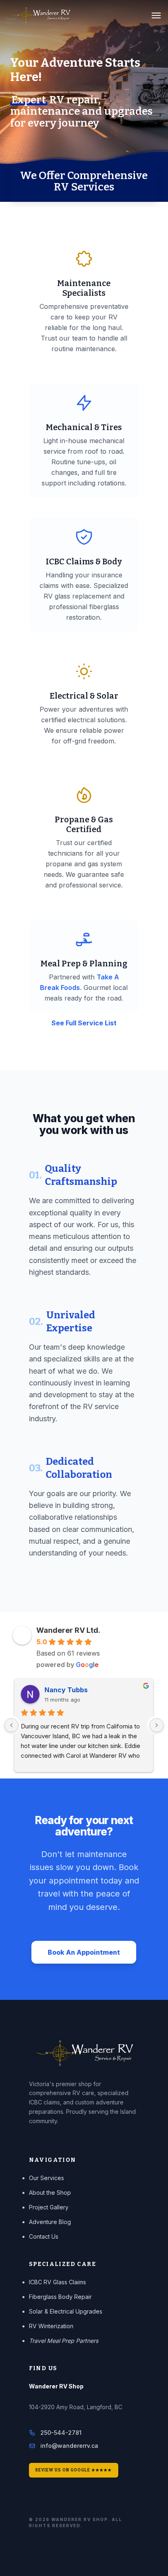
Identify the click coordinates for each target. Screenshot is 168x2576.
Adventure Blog (50, 2222)
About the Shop (50, 2193)
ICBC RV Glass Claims (57, 2282)
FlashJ (55, 1690)
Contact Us (44, 2236)
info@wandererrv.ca (69, 2446)
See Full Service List (84, 1023)
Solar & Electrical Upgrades (66, 2311)
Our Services (46, 2178)
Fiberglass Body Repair (60, 2297)
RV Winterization (51, 2326)
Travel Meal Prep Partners (64, 2341)
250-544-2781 (61, 2433)
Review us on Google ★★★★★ (74, 2470)
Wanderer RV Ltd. (68, 1630)
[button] (156, 15)
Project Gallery (49, 2207)
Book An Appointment (84, 1952)
